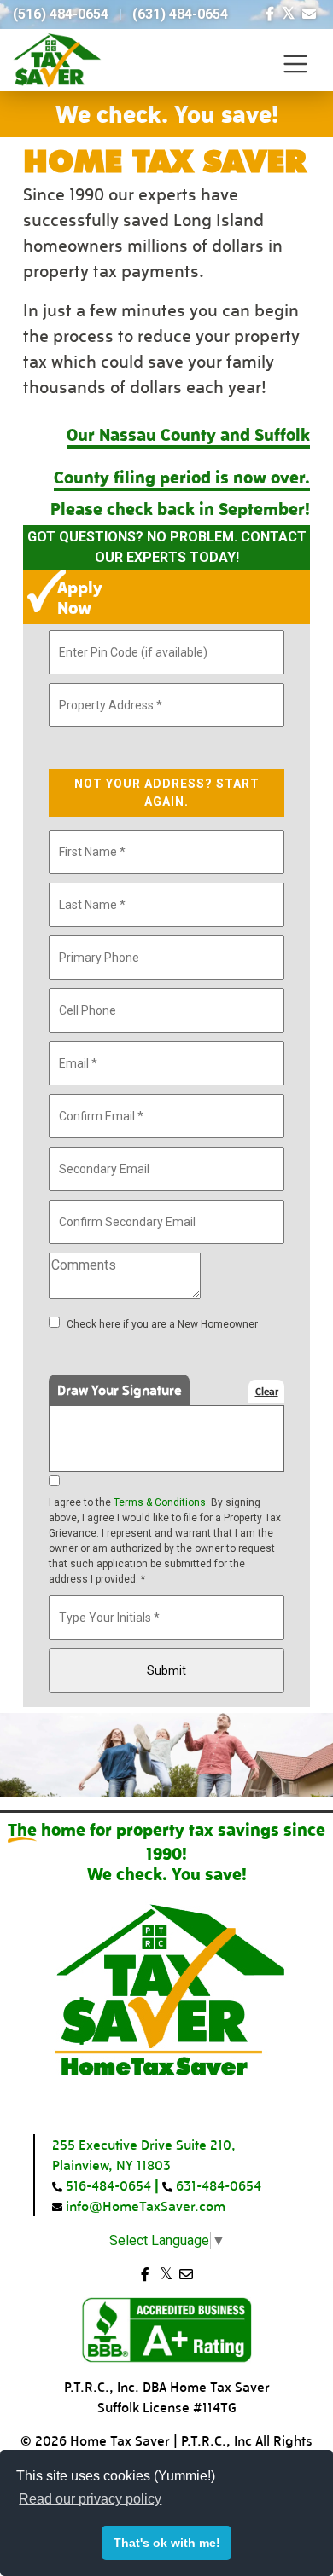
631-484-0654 (217, 2185)
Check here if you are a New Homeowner (162, 1324)
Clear (267, 1391)
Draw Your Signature (120, 1389)
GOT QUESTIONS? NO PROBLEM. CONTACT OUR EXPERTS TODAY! (167, 547)
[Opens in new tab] (270, 14)
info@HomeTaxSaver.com (144, 2206)
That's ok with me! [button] (167, 2543)
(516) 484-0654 (61, 14)
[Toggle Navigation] (295, 64)
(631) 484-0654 (180, 14)
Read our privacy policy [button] (90, 2499)
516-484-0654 (107, 2185)
